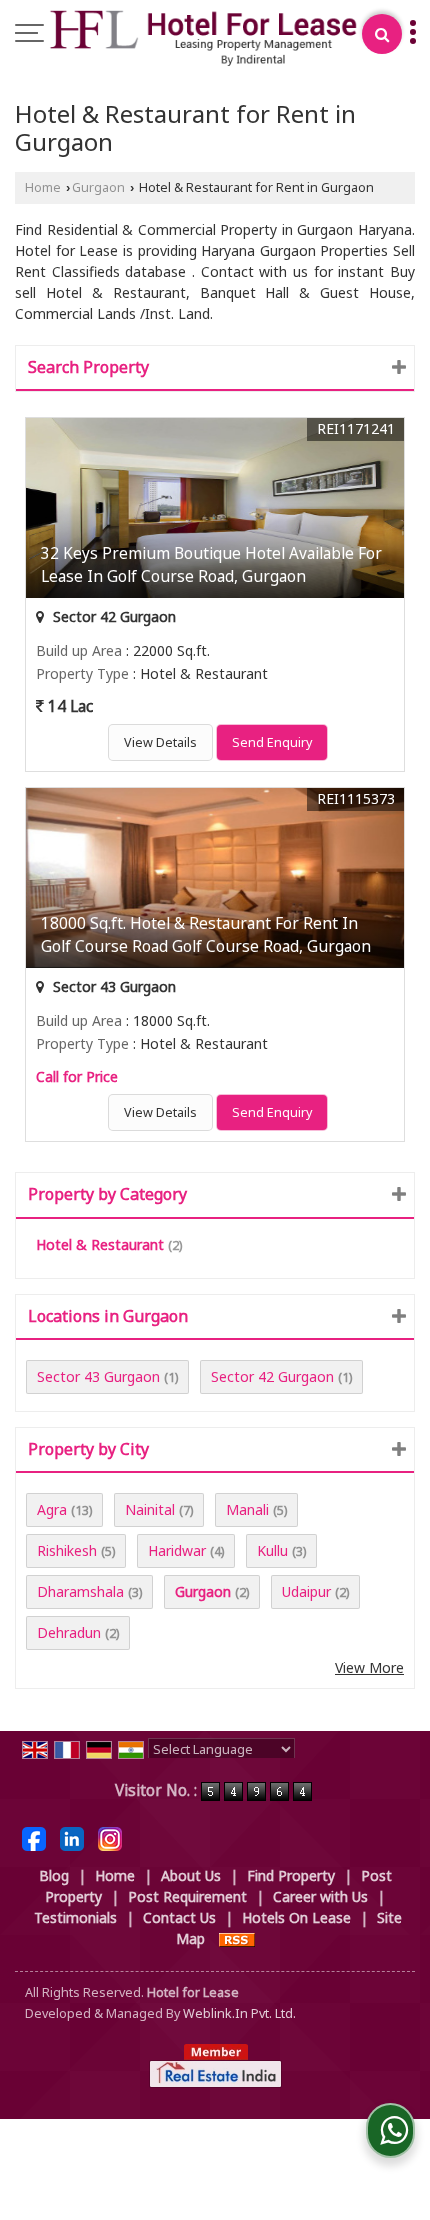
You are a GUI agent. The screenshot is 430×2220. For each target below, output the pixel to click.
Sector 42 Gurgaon (272, 1376)
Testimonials (75, 1917)
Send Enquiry (272, 742)
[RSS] (237, 1938)
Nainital (150, 1509)
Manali (247, 1509)
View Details (160, 742)
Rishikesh (67, 1550)
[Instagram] (110, 1837)
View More (369, 1667)
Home (43, 187)
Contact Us (179, 1917)
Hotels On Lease (296, 1917)
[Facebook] (34, 1837)
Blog (54, 1875)
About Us (191, 1875)
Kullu (272, 1550)
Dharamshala (80, 1591)
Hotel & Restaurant (100, 1244)
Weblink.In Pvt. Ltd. (239, 2013)
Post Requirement (187, 1896)
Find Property (291, 1875)
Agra (52, 1509)
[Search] (382, 34)
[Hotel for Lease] (203, 39)
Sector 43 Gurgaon (98, 1376)
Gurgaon (98, 187)
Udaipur (306, 1591)
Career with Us (320, 1896)
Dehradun (69, 1632)
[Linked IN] (72, 1837)
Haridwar (177, 1550)
